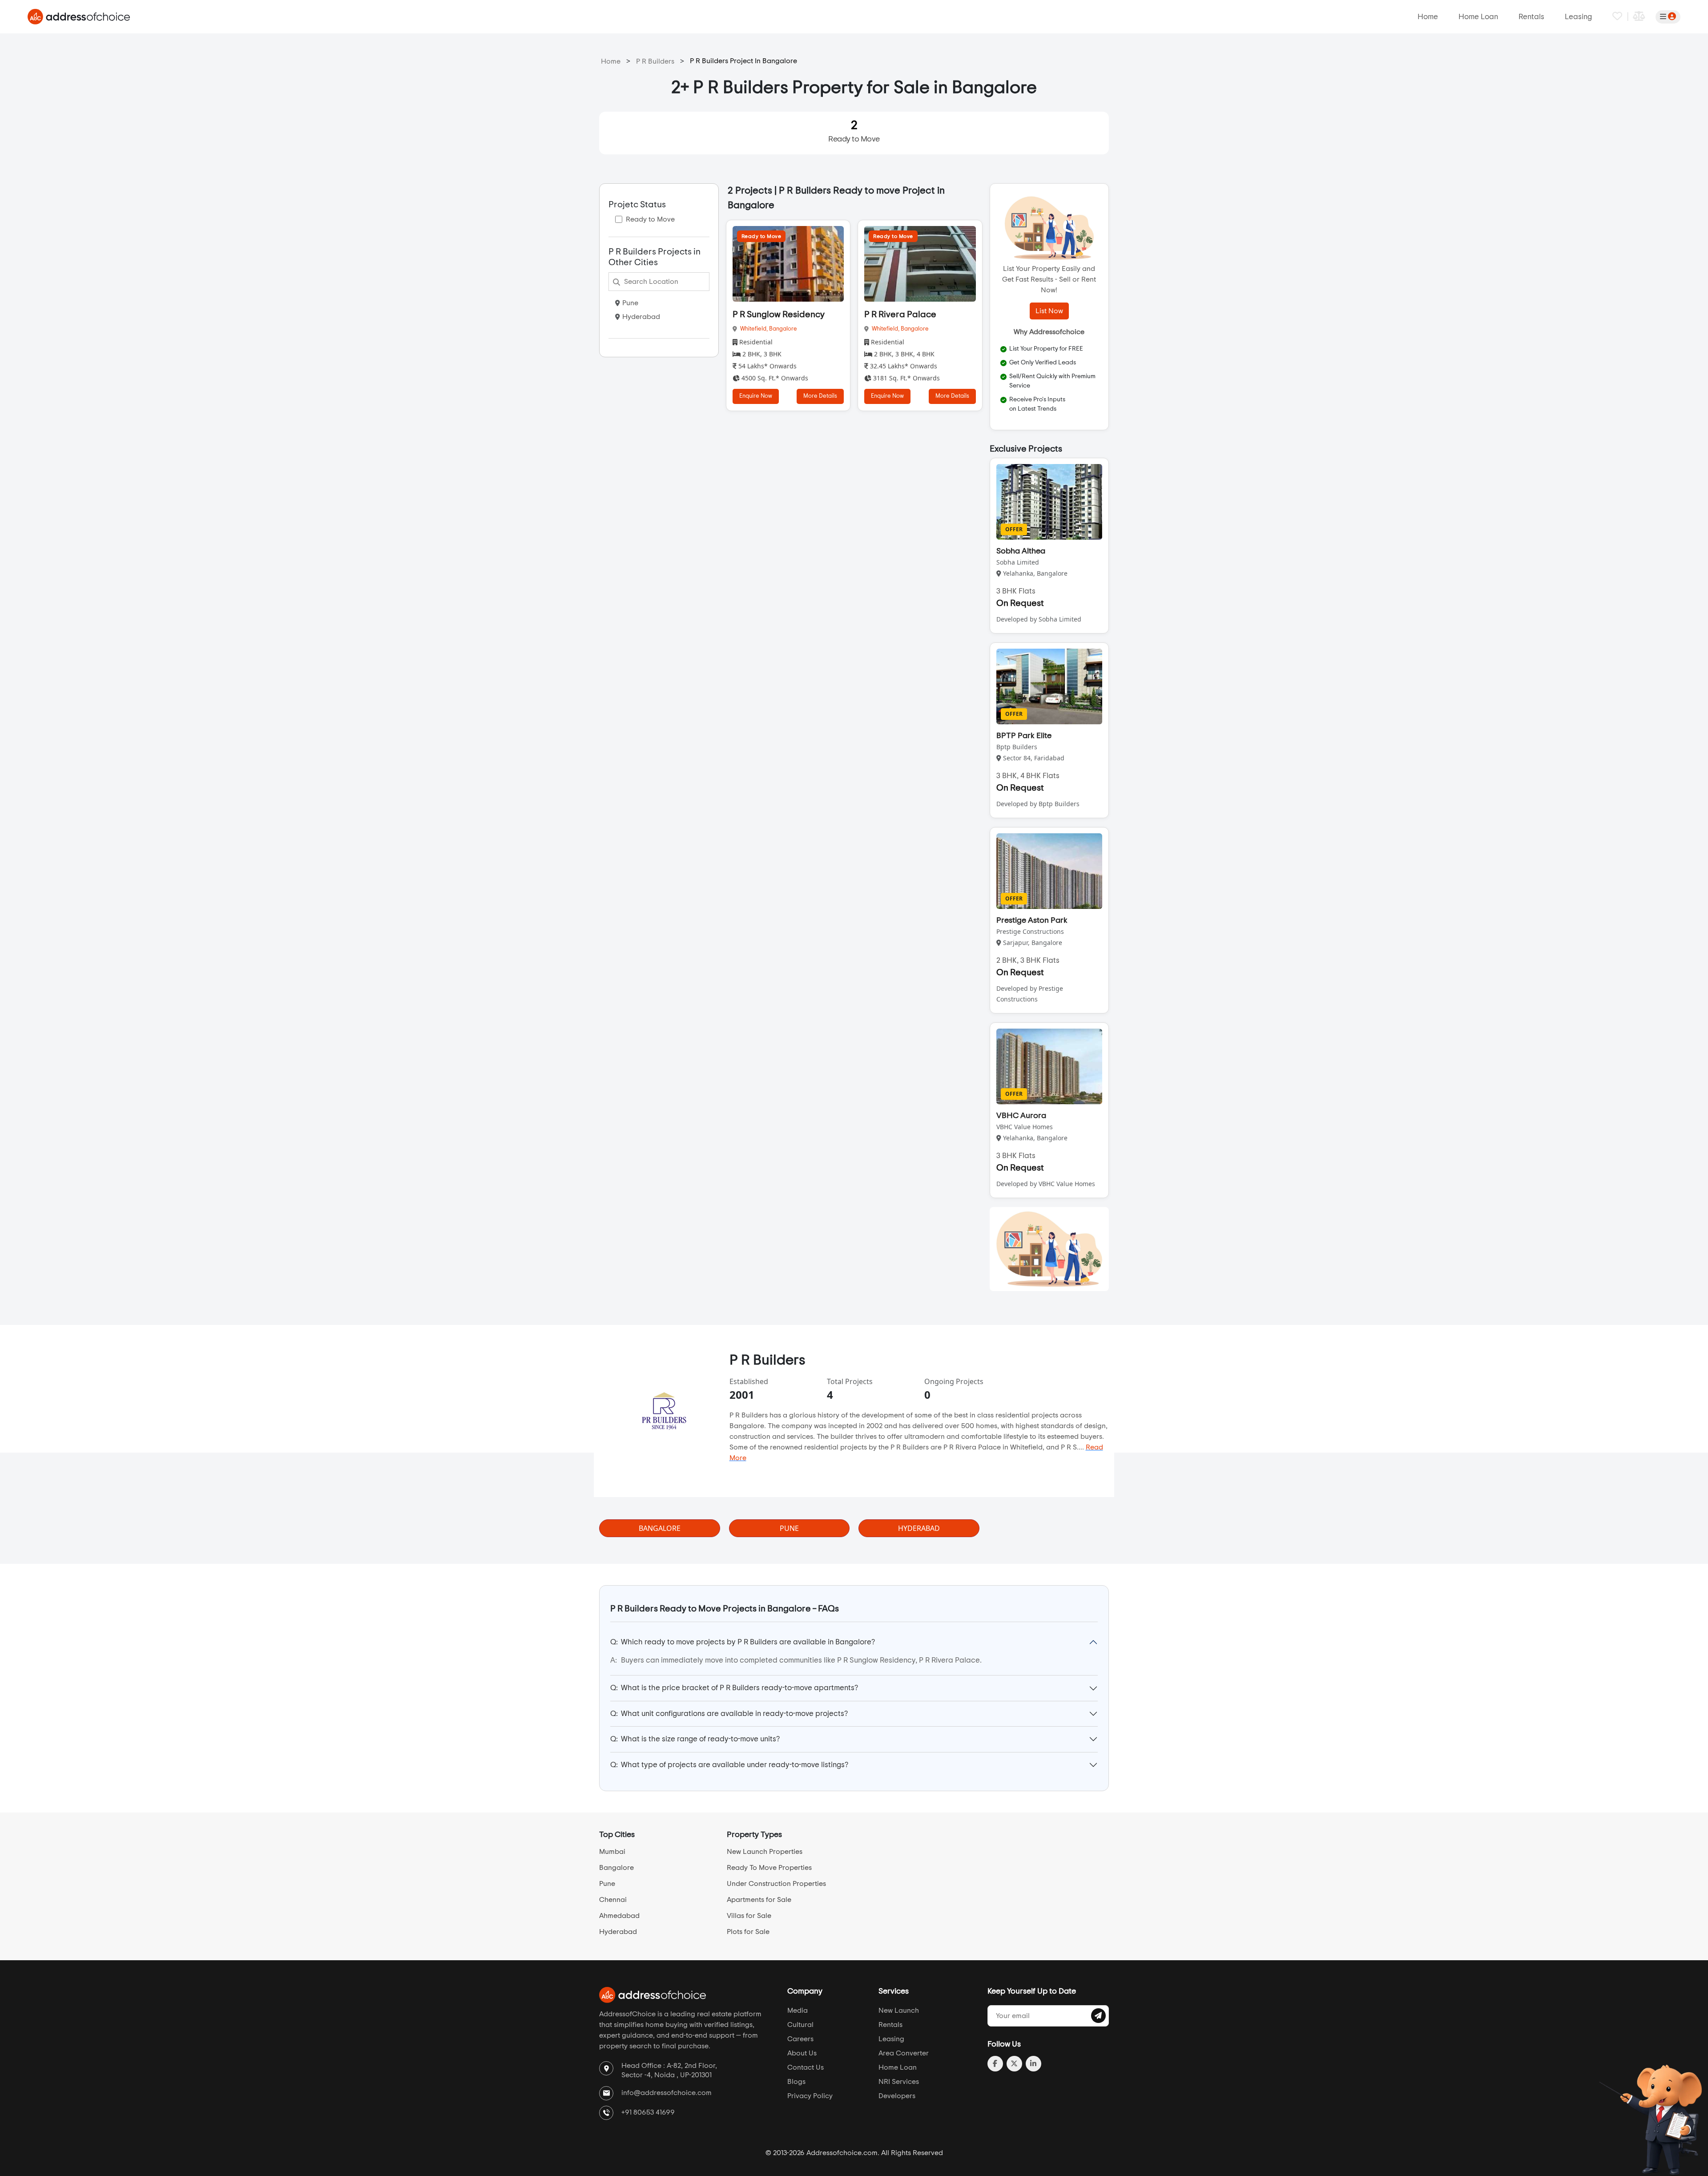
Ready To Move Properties (769, 1868)
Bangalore (783, 329)
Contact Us (806, 2067)
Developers (897, 2096)
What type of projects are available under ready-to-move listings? (729, 1765)
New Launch (899, 2010)
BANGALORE (660, 1528)
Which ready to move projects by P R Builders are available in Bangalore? (743, 1642)
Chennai (613, 1900)
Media (798, 2010)
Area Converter (904, 2053)
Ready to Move (854, 131)
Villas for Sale (749, 1916)
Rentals (1531, 17)
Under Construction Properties (776, 1884)
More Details (820, 396)
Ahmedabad (619, 1916)
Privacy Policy (810, 2096)
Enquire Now (756, 396)
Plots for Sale (748, 1932)
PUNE (789, 1528)
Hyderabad (641, 317)
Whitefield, (755, 329)
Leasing (1578, 17)
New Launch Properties (765, 1852)
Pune (630, 303)
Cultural (800, 2025)
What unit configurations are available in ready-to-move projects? (729, 1714)
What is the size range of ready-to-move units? (695, 1739)
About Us (802, 2053)
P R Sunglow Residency (779, 315)
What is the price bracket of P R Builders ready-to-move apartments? (734, 1688)
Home (1428, 17)
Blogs (796, 2082)
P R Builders (655, 61)
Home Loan (1478, 17)
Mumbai (612, 1852)
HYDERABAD (919, 1528)
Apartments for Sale (759, 1900)
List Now (1049, 311)
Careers (800, 2039)
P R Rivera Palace (900, 315)
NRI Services (899, 2082)
